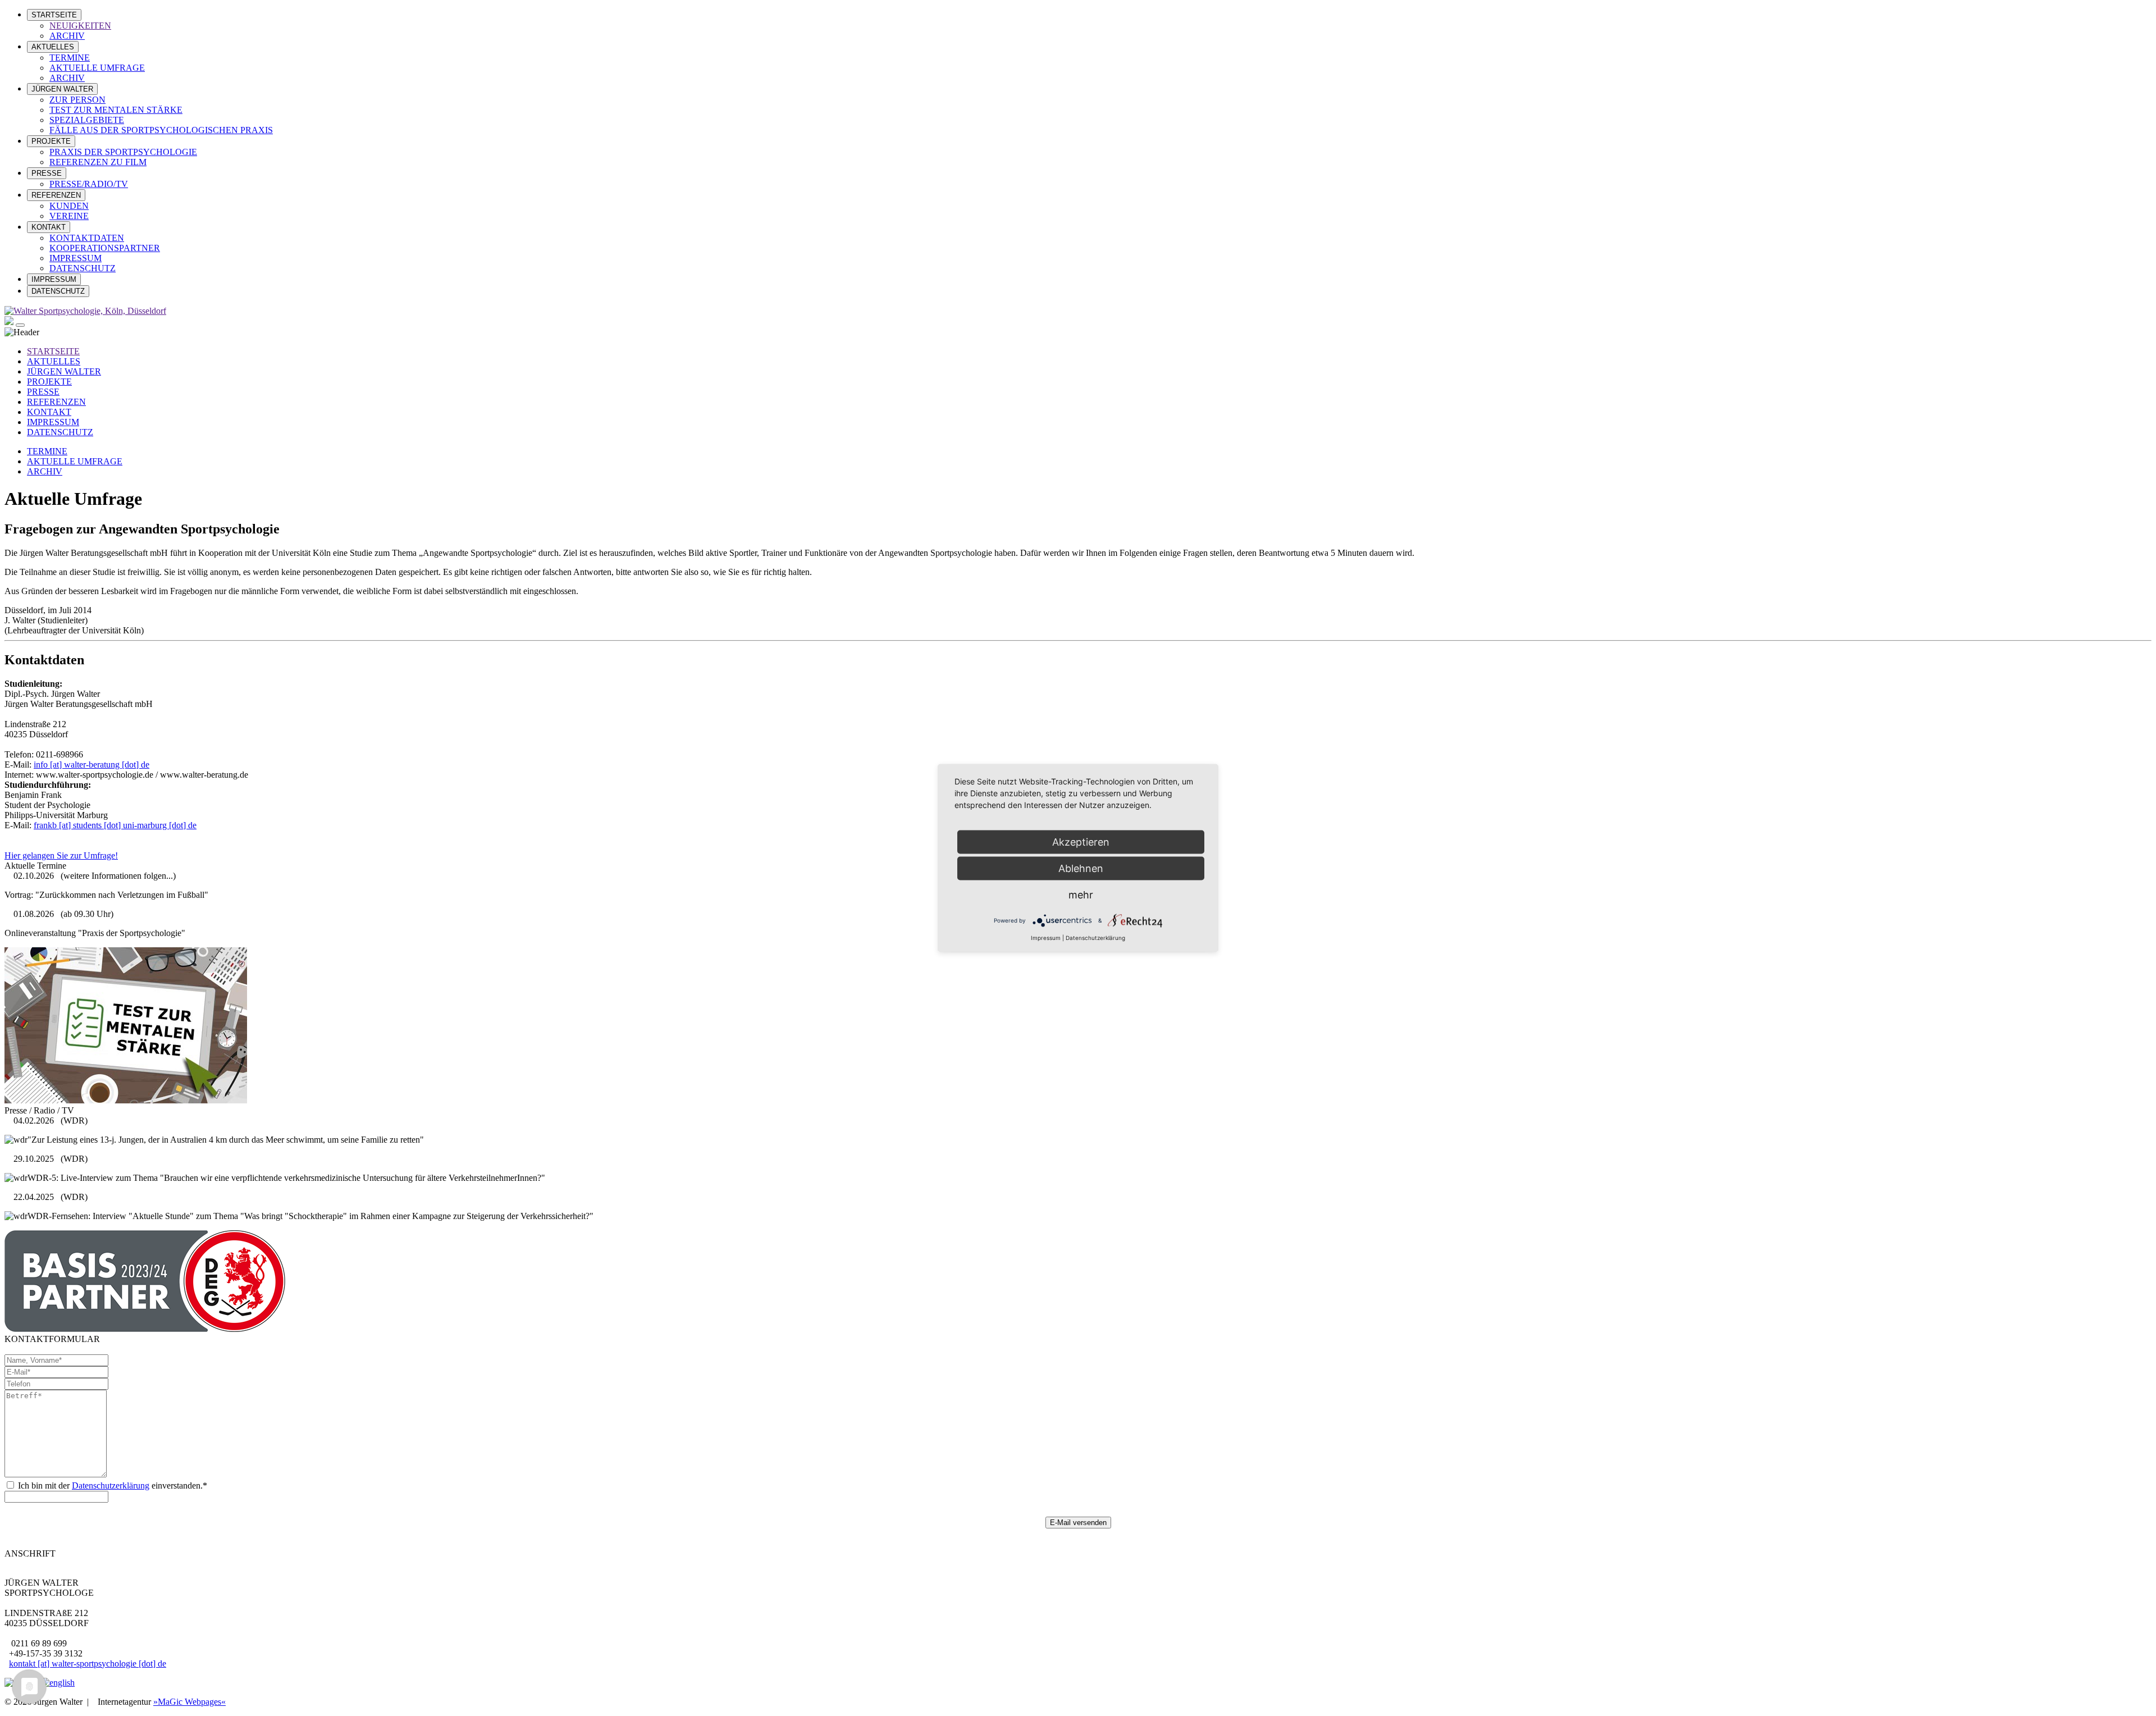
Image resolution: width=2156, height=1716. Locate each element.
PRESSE (47, 173)
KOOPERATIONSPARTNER (105, 248)
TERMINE (70, 58)
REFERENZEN (56, 195)
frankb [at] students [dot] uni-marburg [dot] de (115, 825)
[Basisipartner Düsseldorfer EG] (145, 1329)
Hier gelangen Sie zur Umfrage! (61, 855)
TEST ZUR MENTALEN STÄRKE (116, 110)
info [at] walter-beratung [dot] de (92, 765)
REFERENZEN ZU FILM (98, 162)
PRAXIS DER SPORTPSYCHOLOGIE (123, 152)
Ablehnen (1081, 868)
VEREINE (69, 216)
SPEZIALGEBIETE (87, 120)
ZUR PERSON (77, 100)
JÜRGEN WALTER (62, 89)
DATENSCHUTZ (83, 268)
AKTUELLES (53, 47)
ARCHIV (67, 36)
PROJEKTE (51, 141)
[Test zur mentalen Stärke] (126, 1100)
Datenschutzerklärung (111, 1485)
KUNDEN (69, 206)
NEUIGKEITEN (80, 26)
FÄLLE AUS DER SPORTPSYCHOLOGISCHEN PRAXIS (161, 130)
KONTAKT (49, 227)
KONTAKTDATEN (87, 238)
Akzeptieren (1081, 842)
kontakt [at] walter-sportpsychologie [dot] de (88, 1663)
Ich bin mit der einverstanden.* (111, 1485)
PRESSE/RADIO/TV (89, 184)
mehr (1081, 895)
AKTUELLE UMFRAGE (97, 68)
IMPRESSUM (76, 258)
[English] (58, 1683)
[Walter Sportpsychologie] (85, 311)
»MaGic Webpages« (189, 1702)
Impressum (1046, 938)
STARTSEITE (54, 15)
